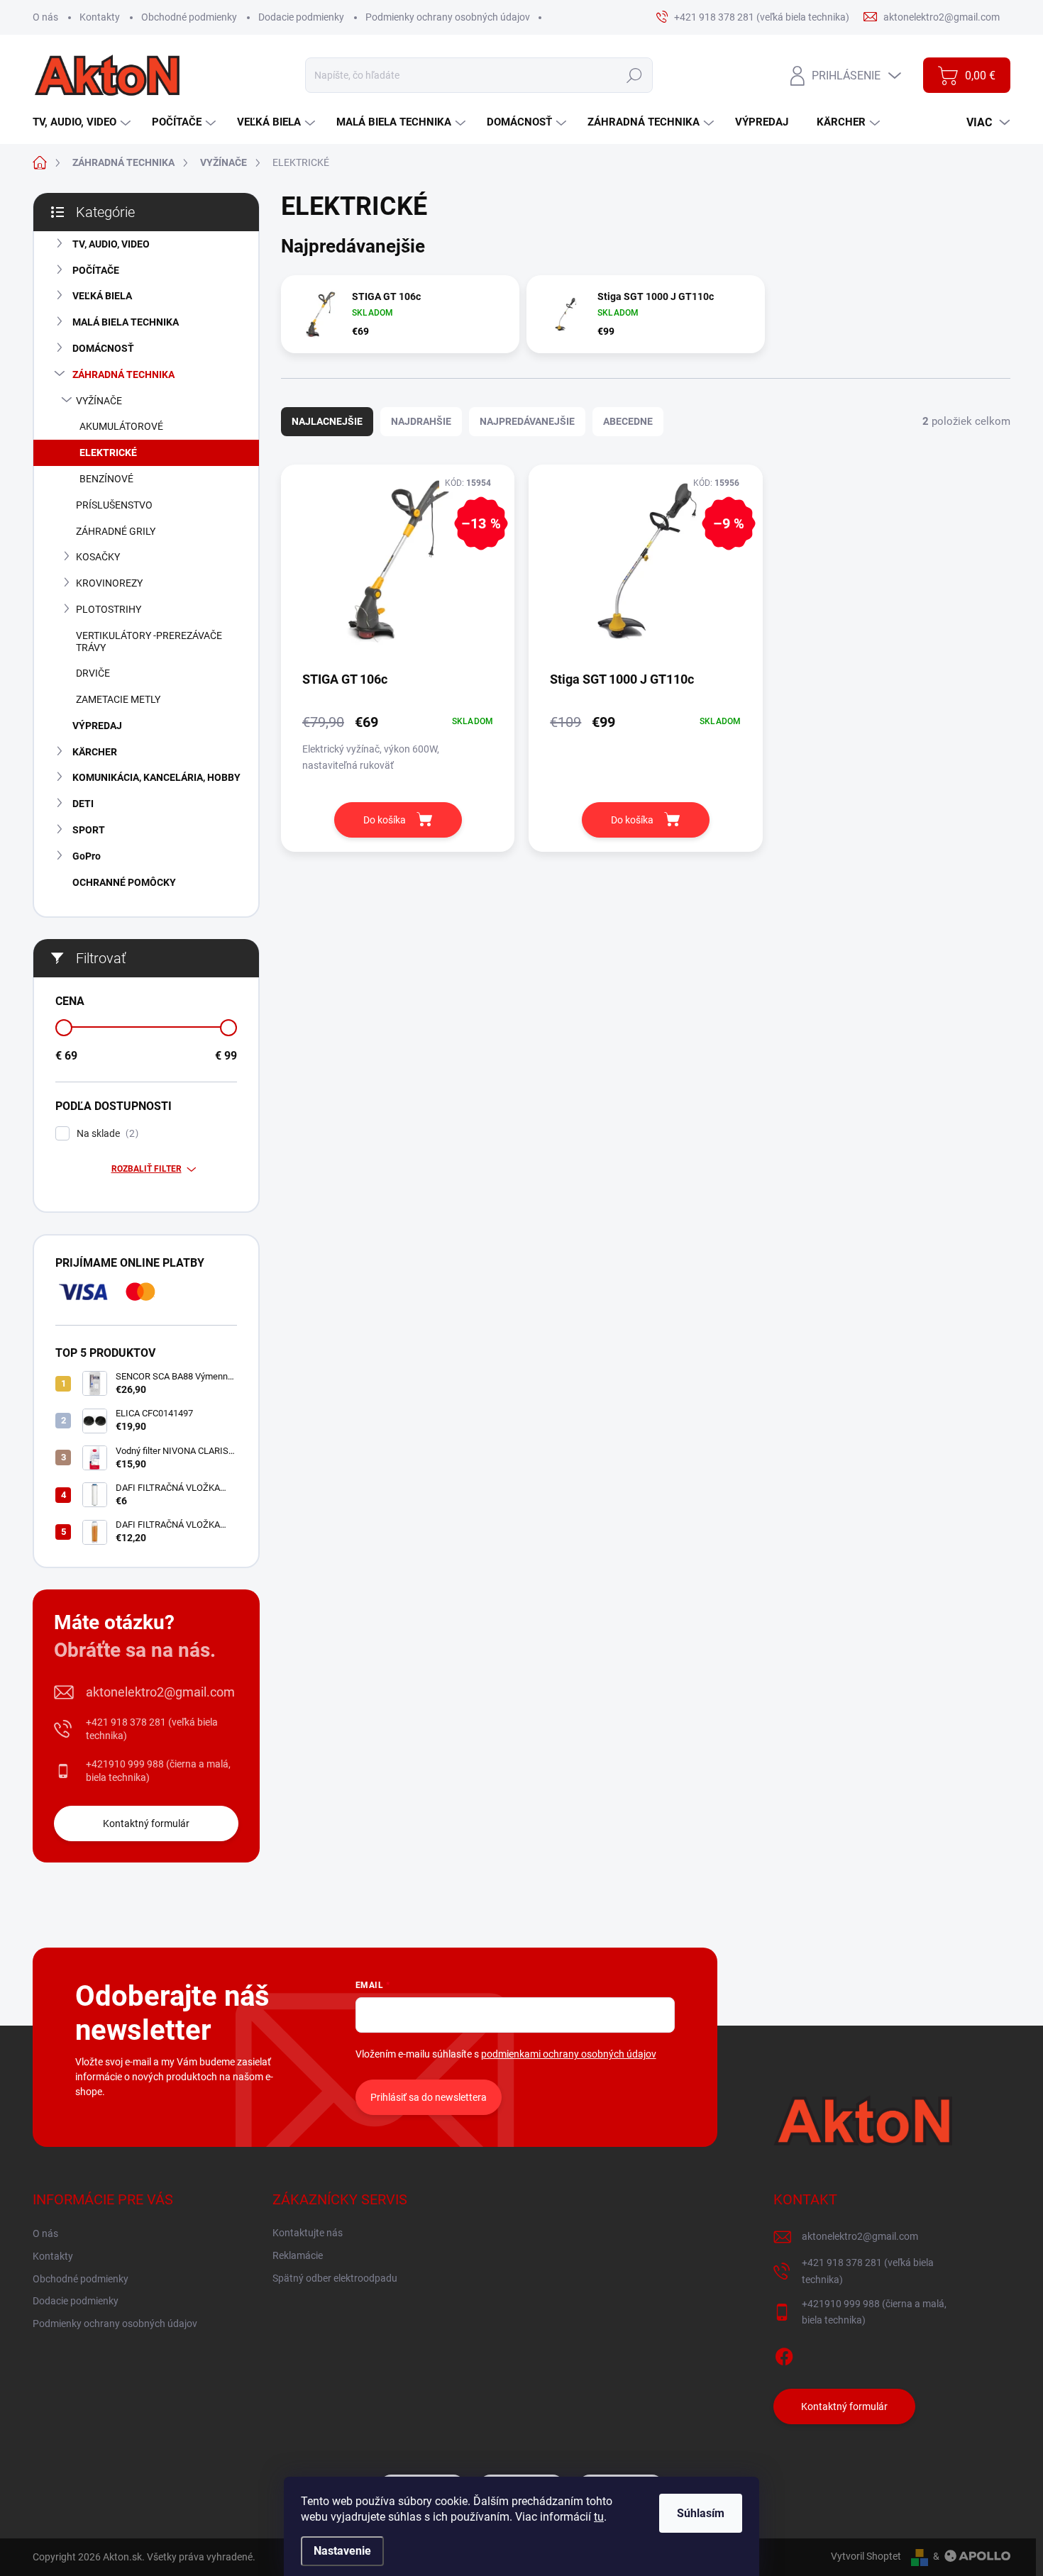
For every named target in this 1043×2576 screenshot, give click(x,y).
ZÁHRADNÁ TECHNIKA (123, 374)
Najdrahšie (421, 421)
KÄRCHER (95, 752)
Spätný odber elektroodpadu (335, 2278)
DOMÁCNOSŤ (103, 348)
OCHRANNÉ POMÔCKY (124, 882)
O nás (45, 17)
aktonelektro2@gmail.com (160, 1692)
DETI (83, 804)
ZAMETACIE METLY (118, 699)
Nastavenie (342, 2551)
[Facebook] (784, 2354)
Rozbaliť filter (147, 1169)
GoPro (87, 856)
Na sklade (106, 1134)
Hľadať (634, 75)
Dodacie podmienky (301, 17)
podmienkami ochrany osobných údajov (569, 2054)
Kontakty (100, 17)
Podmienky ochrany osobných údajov (448, 17)
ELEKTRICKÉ (108, 453)
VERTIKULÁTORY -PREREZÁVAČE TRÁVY (149, 642)
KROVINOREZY (109, 583)
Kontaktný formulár (146, 1823)
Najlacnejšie (327, 421)
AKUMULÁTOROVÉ (121, 426)
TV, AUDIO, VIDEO (111, 244)
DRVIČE (93, 673)
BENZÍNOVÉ (106, 479)
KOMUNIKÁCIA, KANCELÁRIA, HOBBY (156, 777)
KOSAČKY (98, 557)
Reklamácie (298, 2255)
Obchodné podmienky (189, 17)
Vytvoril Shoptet (866, 2556)
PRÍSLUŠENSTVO (114, 505)
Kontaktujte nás (308, 2233)
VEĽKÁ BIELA (102, 296)
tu (599, 2517)
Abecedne (628, 421)
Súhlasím (701, 2513)
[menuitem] (83, 122)
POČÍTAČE (96, 270)
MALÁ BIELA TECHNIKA (126, 322)
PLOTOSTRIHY (109, 609)
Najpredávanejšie (527, 421)
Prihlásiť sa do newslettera (429, 2097)
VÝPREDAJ (97, 726)
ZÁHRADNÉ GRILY (116, 531)
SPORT (89, 830)
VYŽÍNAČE (99, 401)
